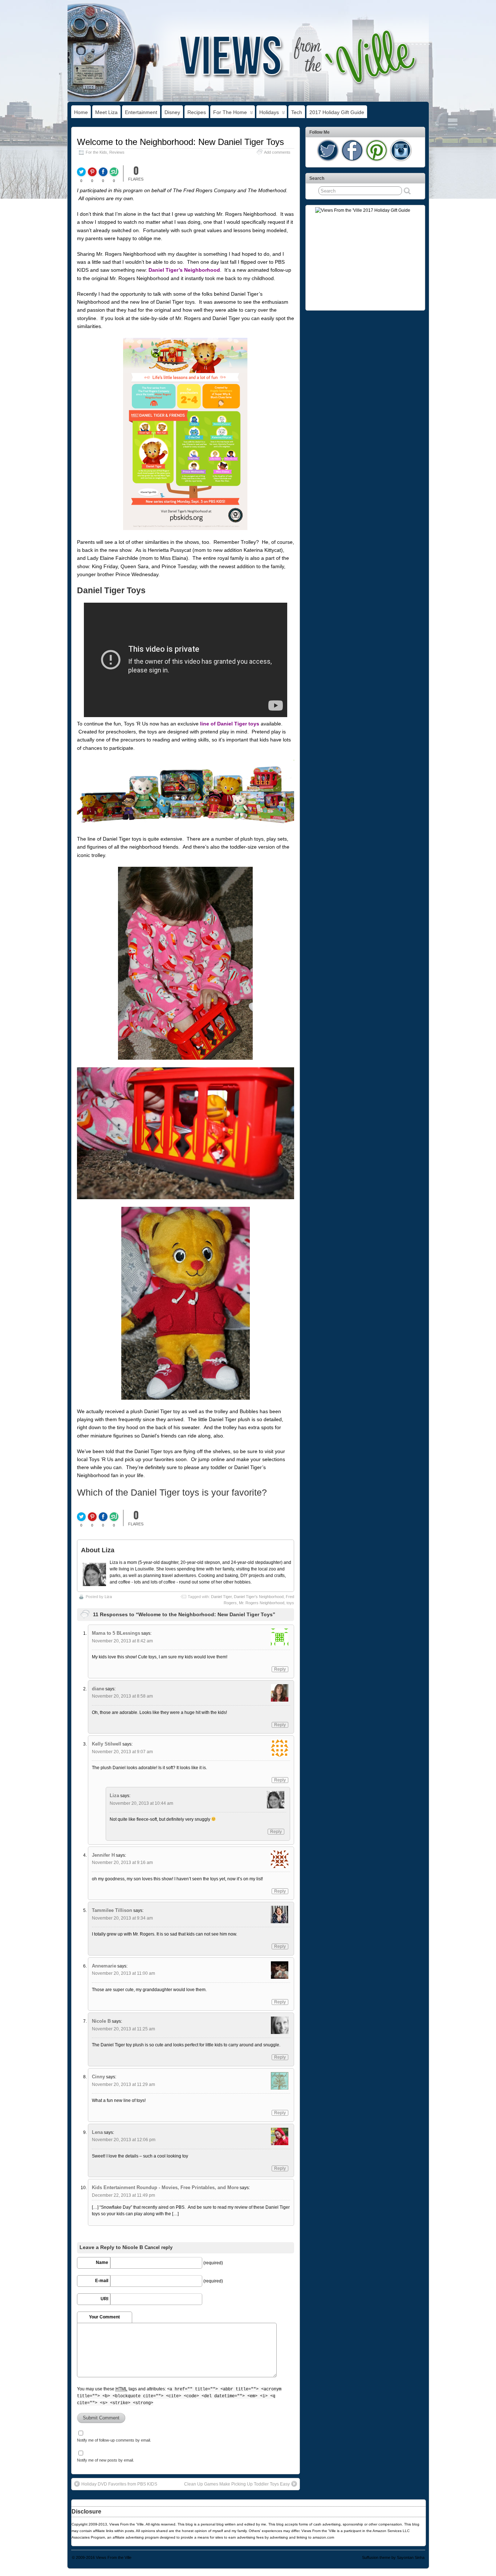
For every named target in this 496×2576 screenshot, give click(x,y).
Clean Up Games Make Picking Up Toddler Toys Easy (237, 2484)
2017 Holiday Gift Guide (337, 112)
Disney (172, 112)
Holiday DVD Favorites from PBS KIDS (119, 2484)
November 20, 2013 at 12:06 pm (124, 2140)
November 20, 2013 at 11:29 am (123, 2084)
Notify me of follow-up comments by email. (114, 2440)
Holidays (269, 112)
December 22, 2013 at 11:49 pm (123, 2195)
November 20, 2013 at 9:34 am (122, 1918)
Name (102, 2262)
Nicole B (101, 2021)
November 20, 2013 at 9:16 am (122, 1863)
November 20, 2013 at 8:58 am (122, 1696)
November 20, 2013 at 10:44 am (141, 1803)
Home (81, 112)
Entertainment (141, 112)
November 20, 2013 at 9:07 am (122, 1752)
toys (290, 1603)
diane (98, 1689)
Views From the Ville (114, 2557)
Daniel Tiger (221, 1597)
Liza (108, 1597)
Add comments (277, 152)
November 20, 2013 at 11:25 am (123, 2029)
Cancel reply (158, 2248)
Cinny (98, 2077)
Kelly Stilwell (107, 1744)
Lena (97, 2132)
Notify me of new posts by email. (105, 2460)
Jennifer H (103, 1855)
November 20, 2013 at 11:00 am (123, 1973)
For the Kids (96, 152)
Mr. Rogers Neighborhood (262, 1603)
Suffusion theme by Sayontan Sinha (393, 2557)
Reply (280, 1669)
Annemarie (104, 1966)
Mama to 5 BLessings (116, 1633)
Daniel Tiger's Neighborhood (259, 1597)
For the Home (230, 112)
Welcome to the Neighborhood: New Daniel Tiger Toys (180, 142)
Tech (297, 112)
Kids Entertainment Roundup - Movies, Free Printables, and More (165, 2187)
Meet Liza (106, 112)
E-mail (102, 2281)
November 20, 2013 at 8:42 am (122, 1641)
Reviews (117, 152)
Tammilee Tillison (112, 1910)
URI (104, 2299)
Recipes (197, 112)
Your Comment (104, 2317)
